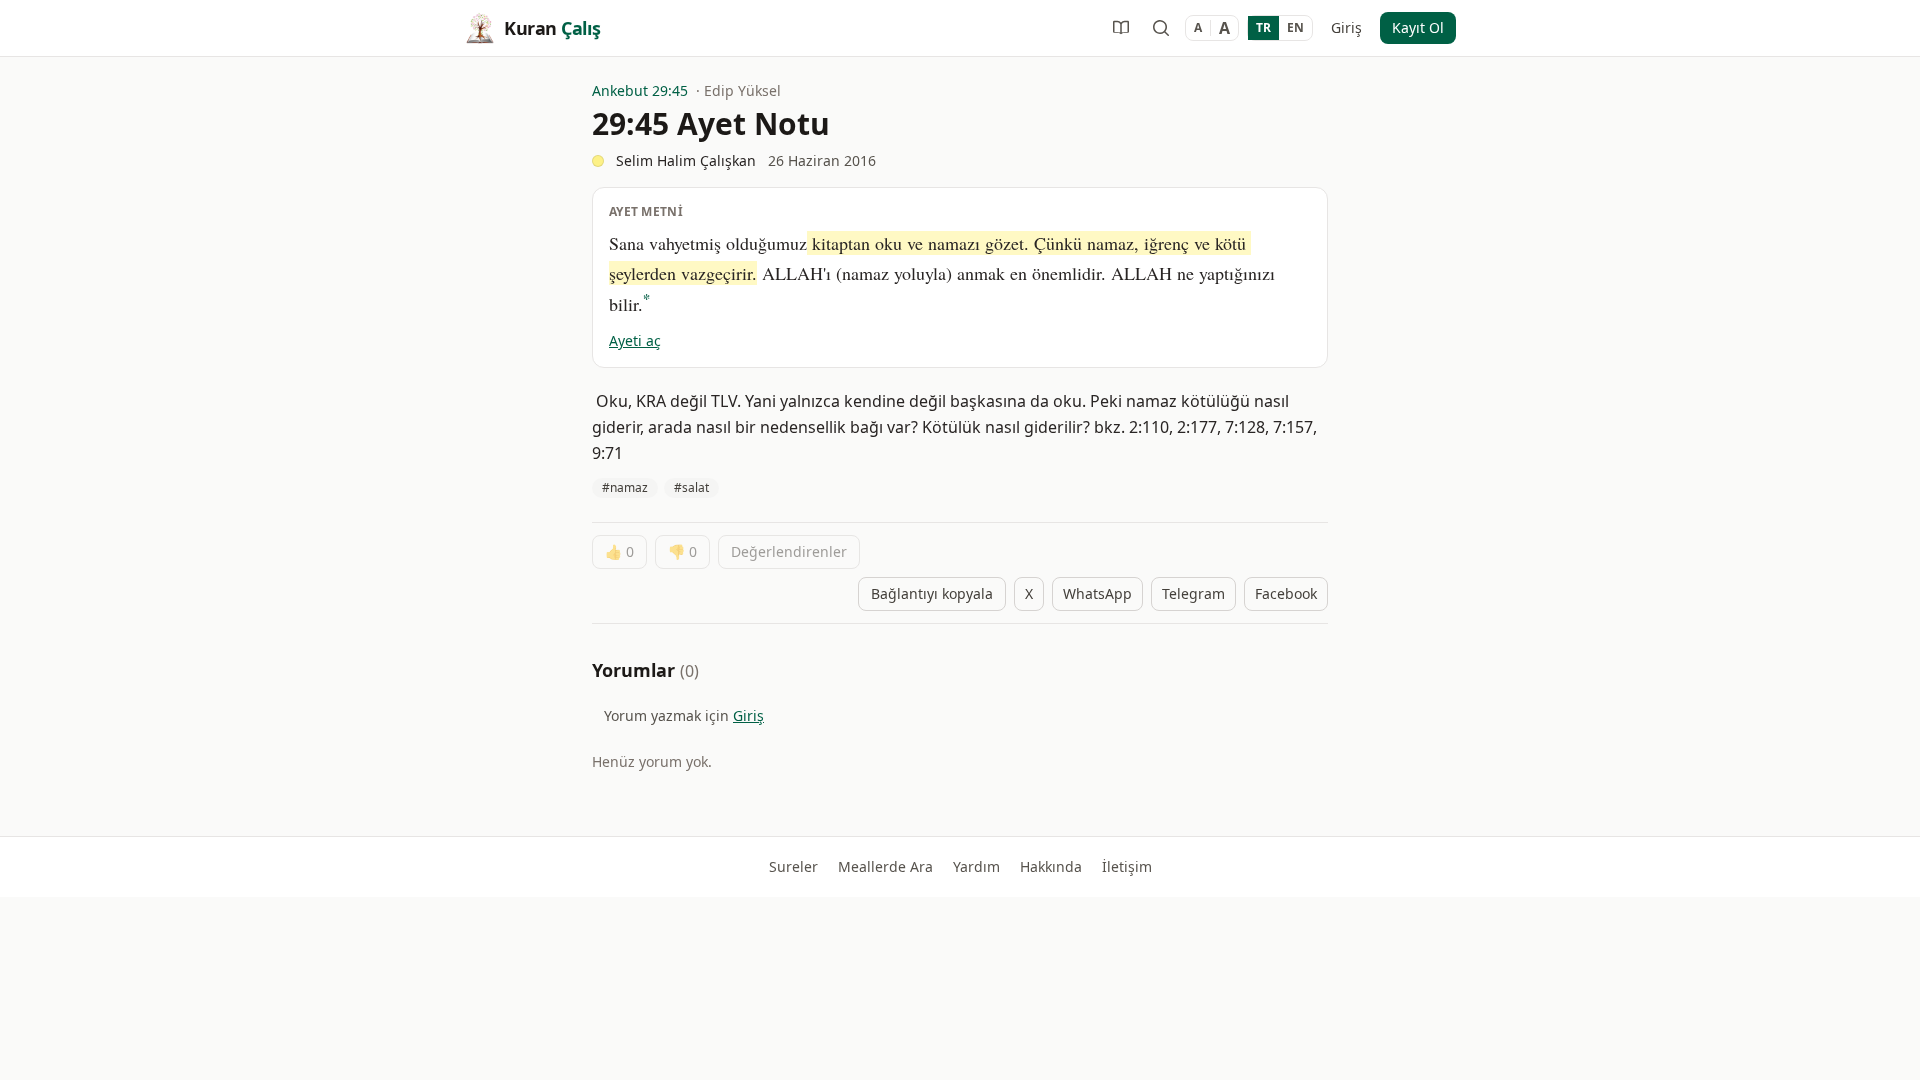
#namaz (625, 487)
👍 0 (619, 551)
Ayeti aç (635, 340)
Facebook (1286, 593)
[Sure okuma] (1121, 28)
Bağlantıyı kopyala (932, 593)
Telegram (1193, 593)
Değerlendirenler (789, 551)
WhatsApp (1097, 593)
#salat (691, 487)
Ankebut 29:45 (640, 90)
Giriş (1346, 27)
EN (1295, 27)
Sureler (793, 866)
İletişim (1127, 866)
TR (1263, 27)
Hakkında (1051, 866)
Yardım (976, 866)
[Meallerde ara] (1161, 28)
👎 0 (682, 551)
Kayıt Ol (1418, 27)
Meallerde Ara (885, 866)
